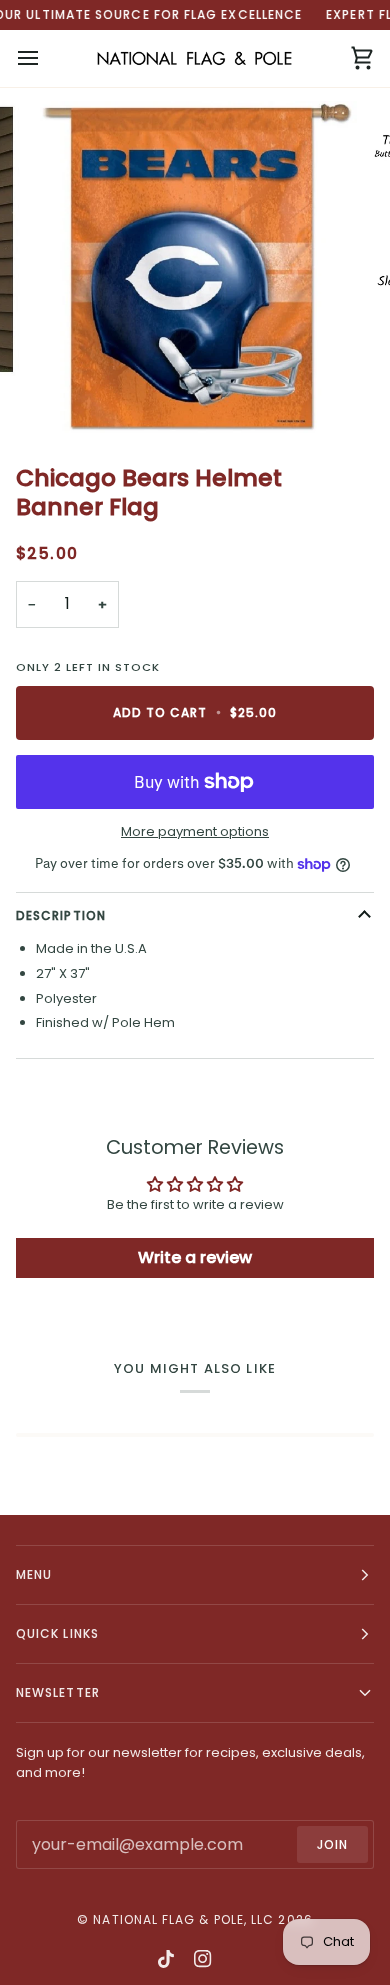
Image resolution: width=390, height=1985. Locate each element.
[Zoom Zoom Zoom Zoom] (195, 267)
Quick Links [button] (57, 1633)
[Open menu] (46, 58)
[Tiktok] (166, 1959)
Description (61, 915)
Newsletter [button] (58, 1692)
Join (332, 1844)
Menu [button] (34, 1574)
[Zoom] (66, 395)
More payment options (195, 831)
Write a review (195, 1257)
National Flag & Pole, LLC (183, 1919)
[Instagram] (203, 1959)
